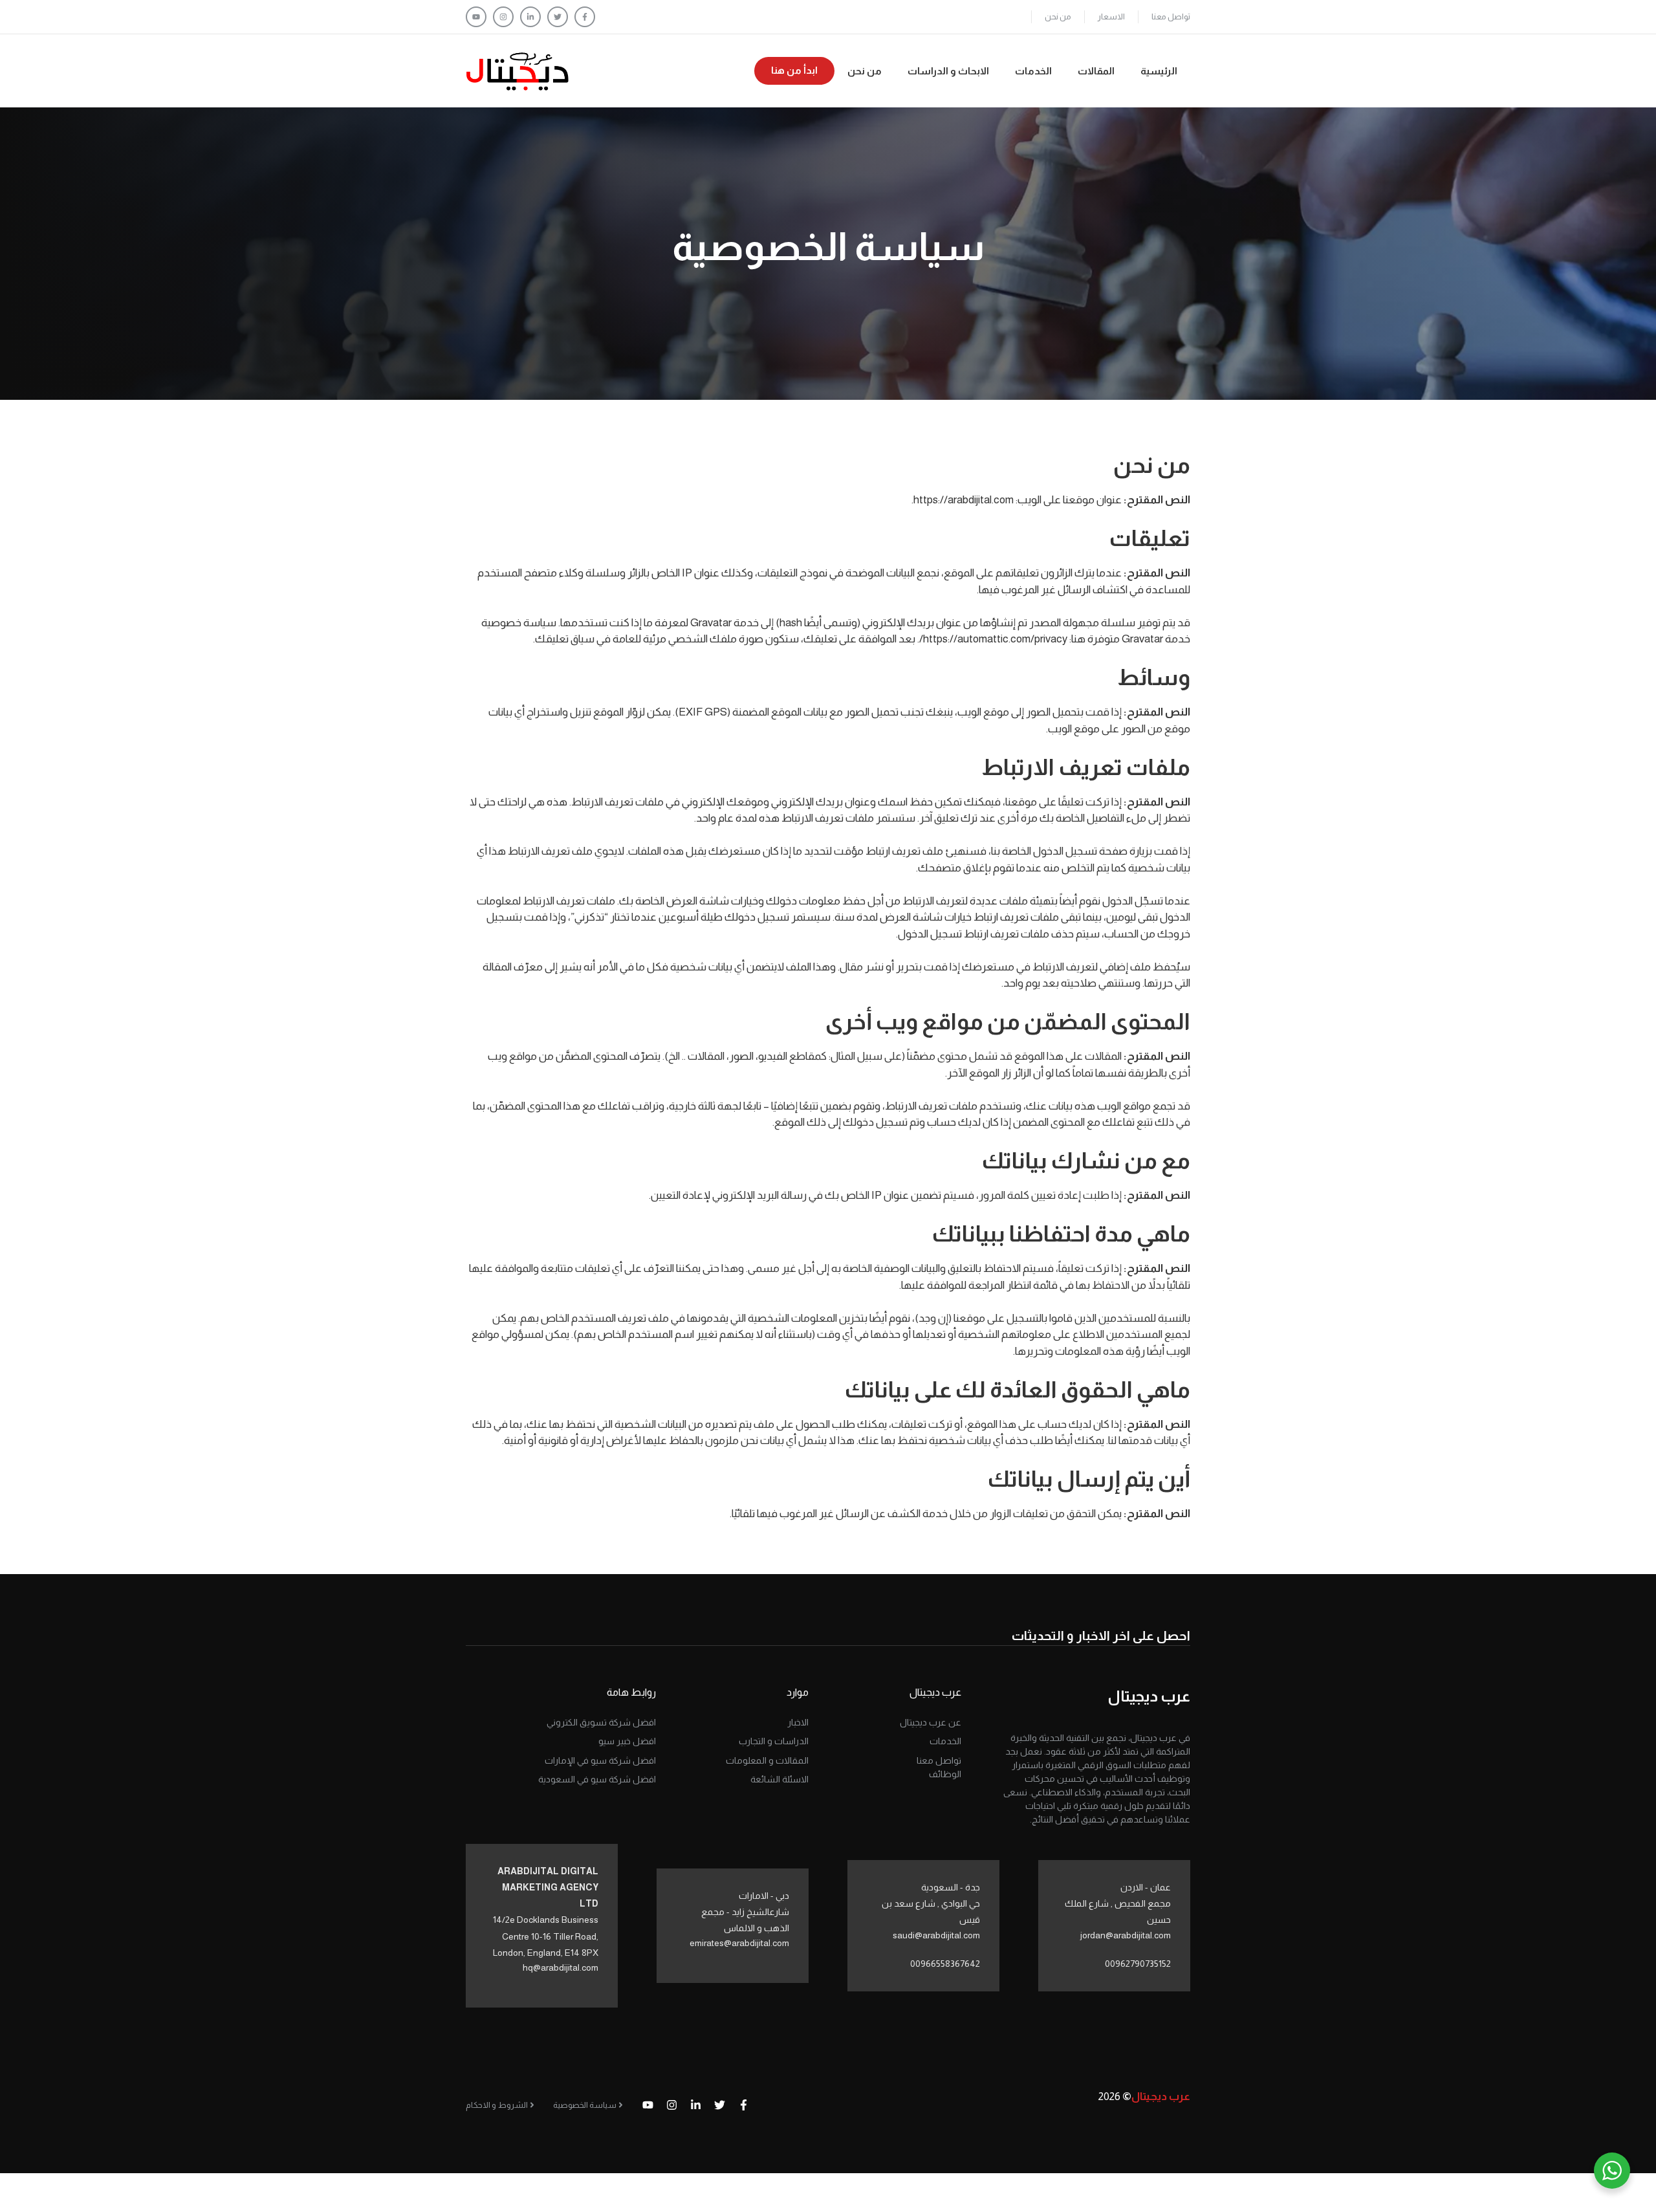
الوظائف (945, 1774)
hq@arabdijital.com (561, 1967)
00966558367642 (945, 1964)
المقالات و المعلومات (767, 1760)
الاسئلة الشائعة (779, 1779)
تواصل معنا (1171, 16)
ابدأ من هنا (794, 70)
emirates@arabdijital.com (739, 1943)
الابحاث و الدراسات (948, 71)
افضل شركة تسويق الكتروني (601, 1722)
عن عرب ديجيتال (931, 1722)
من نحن (1058, 16)
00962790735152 (1138, 1964)
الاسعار (1111, 16)
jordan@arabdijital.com (1126, 1935)
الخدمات (1033, 71)
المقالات (1096, 71)
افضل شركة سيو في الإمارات (600, 1760)
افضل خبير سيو (627, 1741)
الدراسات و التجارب (774, 1741)
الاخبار (798, 1722)
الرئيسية (1159, 71)
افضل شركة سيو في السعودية (597, 1779)
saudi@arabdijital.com (936, 1935)
